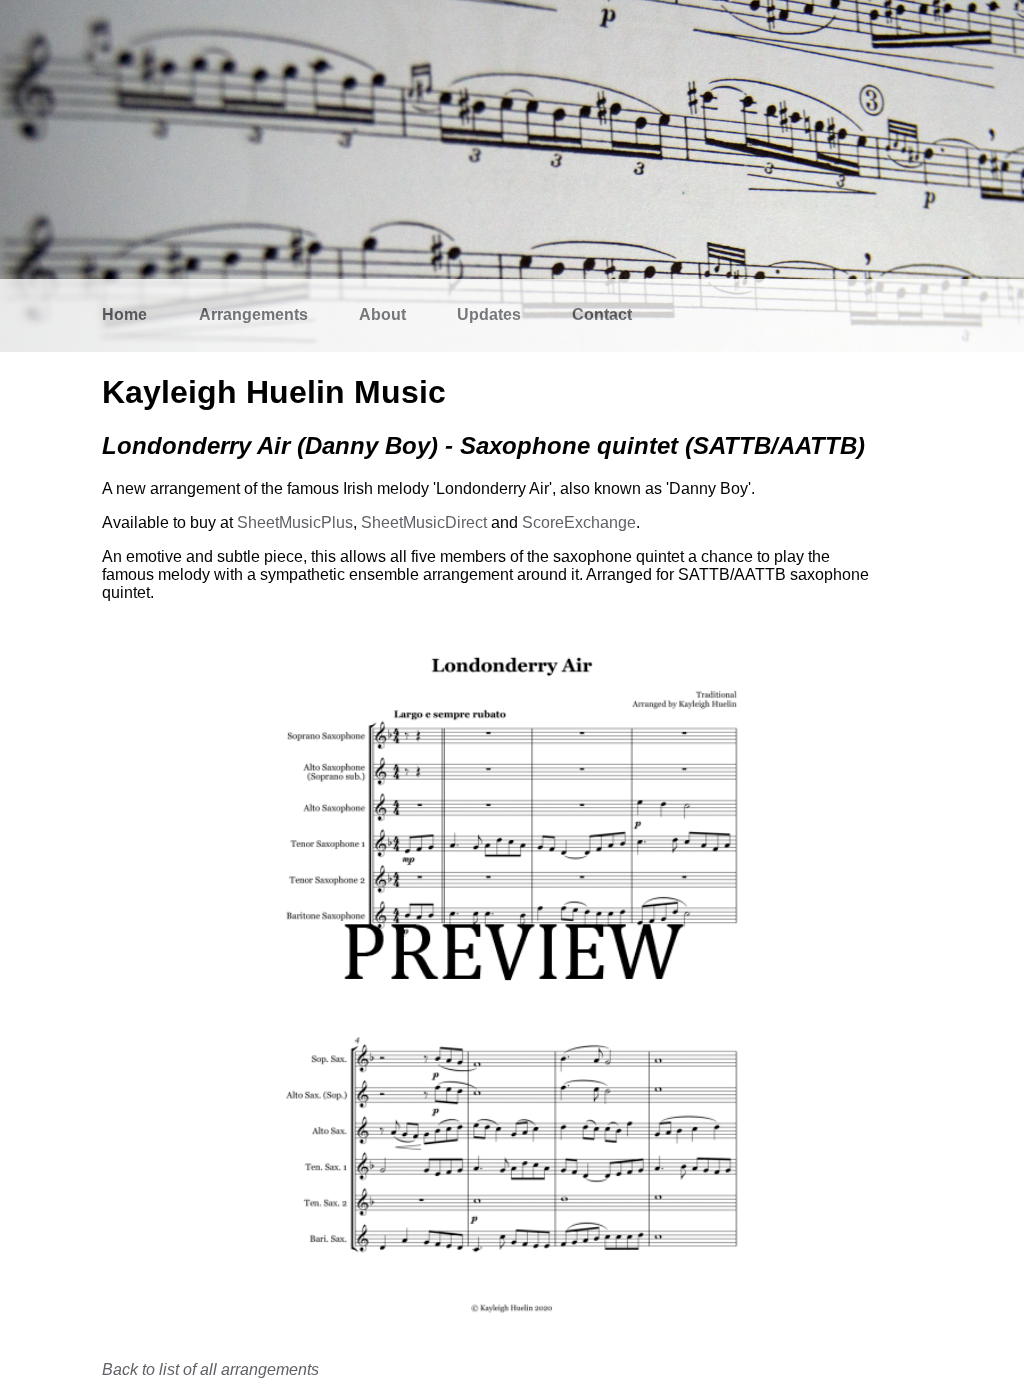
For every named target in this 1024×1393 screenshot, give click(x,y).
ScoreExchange (579, 522)
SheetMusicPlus (295, 522)
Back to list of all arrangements (210, 1369)
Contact (602, 314)
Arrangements (253, 314)
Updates (489, 314)
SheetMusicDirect (424, 522)
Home (124, 314)
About (382, 314)
